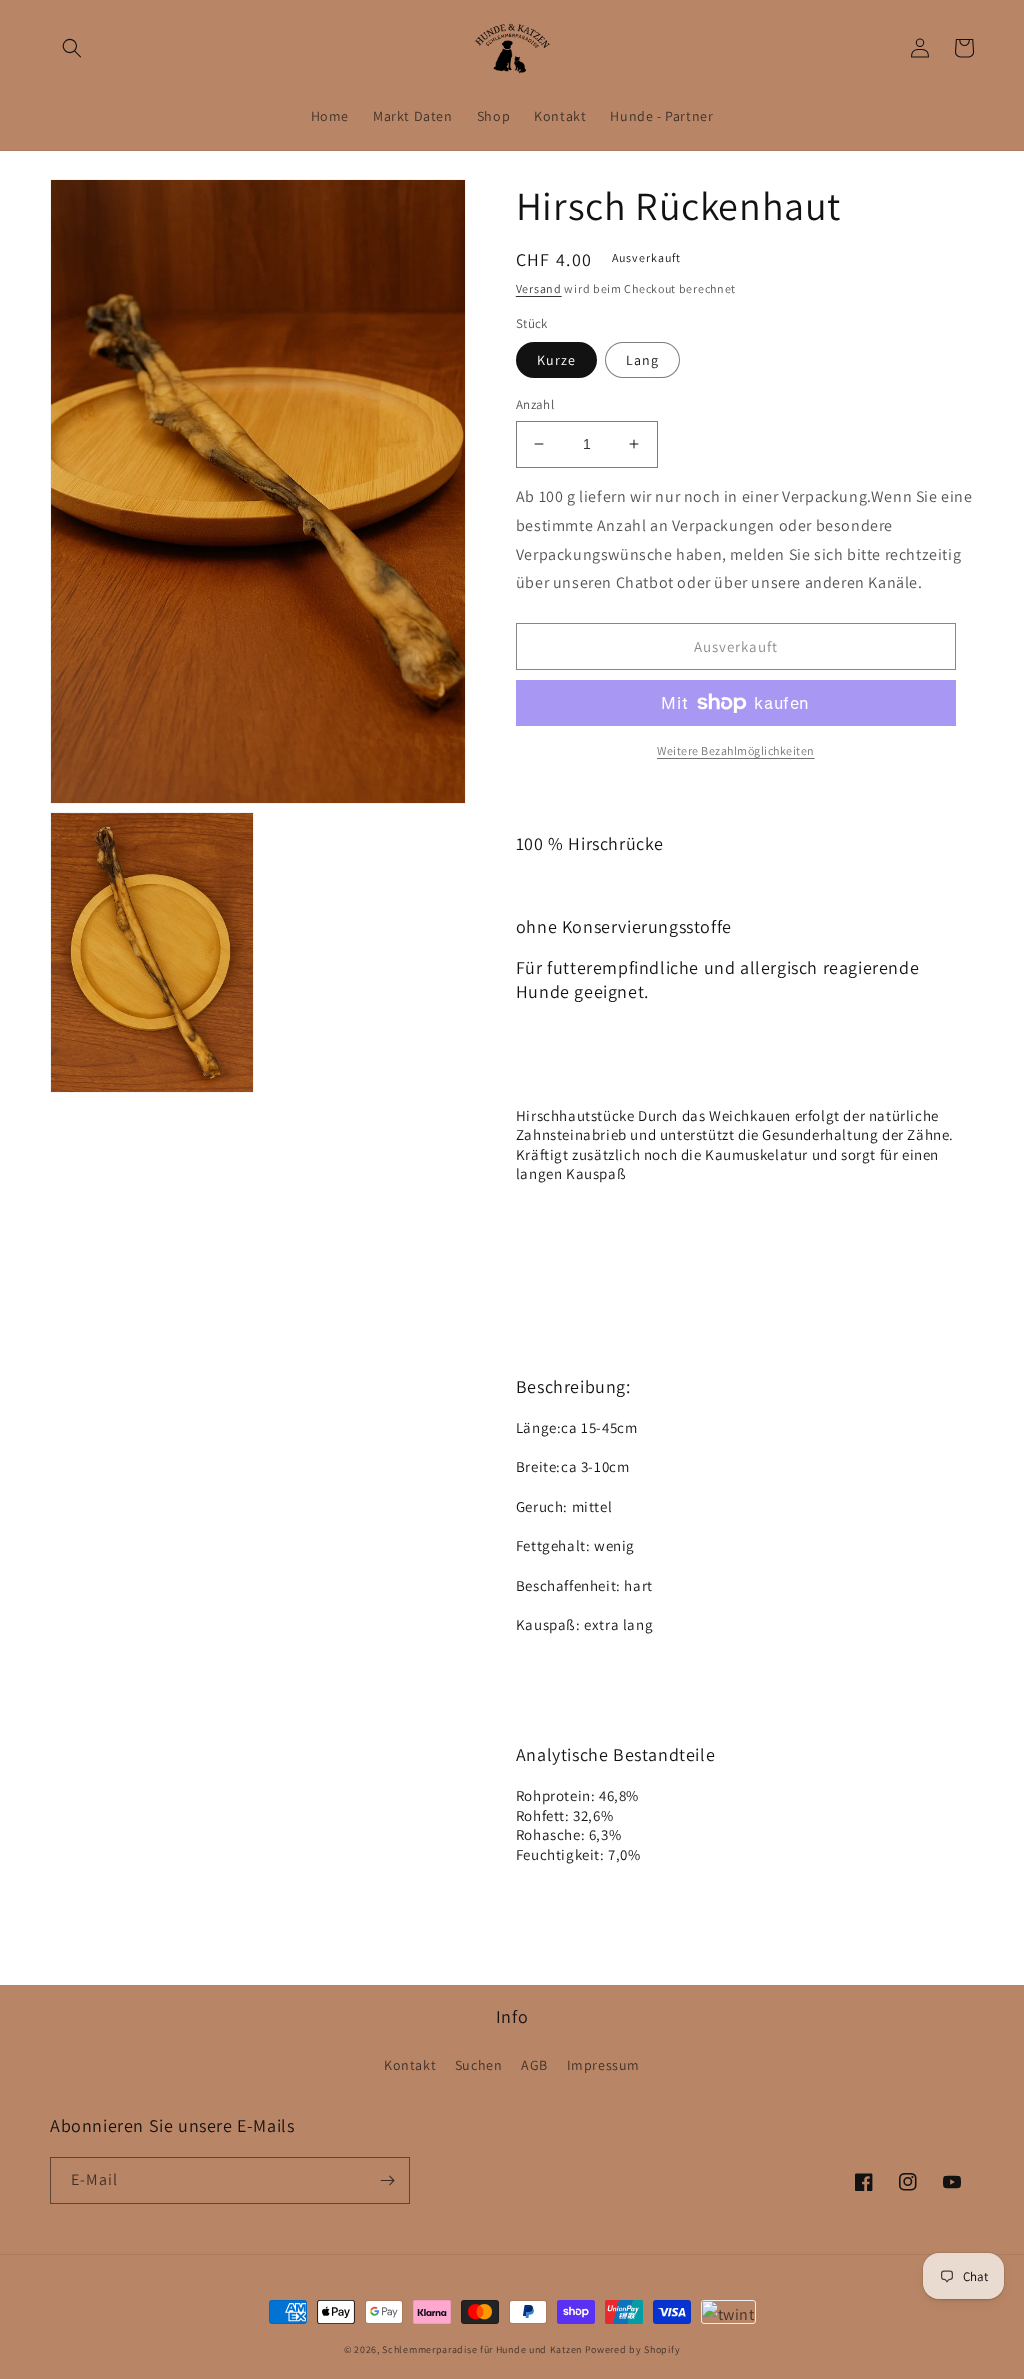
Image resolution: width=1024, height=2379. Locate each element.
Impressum (603, 2065)
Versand (539, 288)
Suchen (479, 2065)
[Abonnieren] (387, 2180)
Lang (642, 360)
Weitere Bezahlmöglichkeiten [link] (736, 750)
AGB (534, 2065)
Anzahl (535, 404)
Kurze (556, 360)
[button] (72, 48)
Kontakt (410, 2065)
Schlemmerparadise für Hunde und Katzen (482, 2349)
